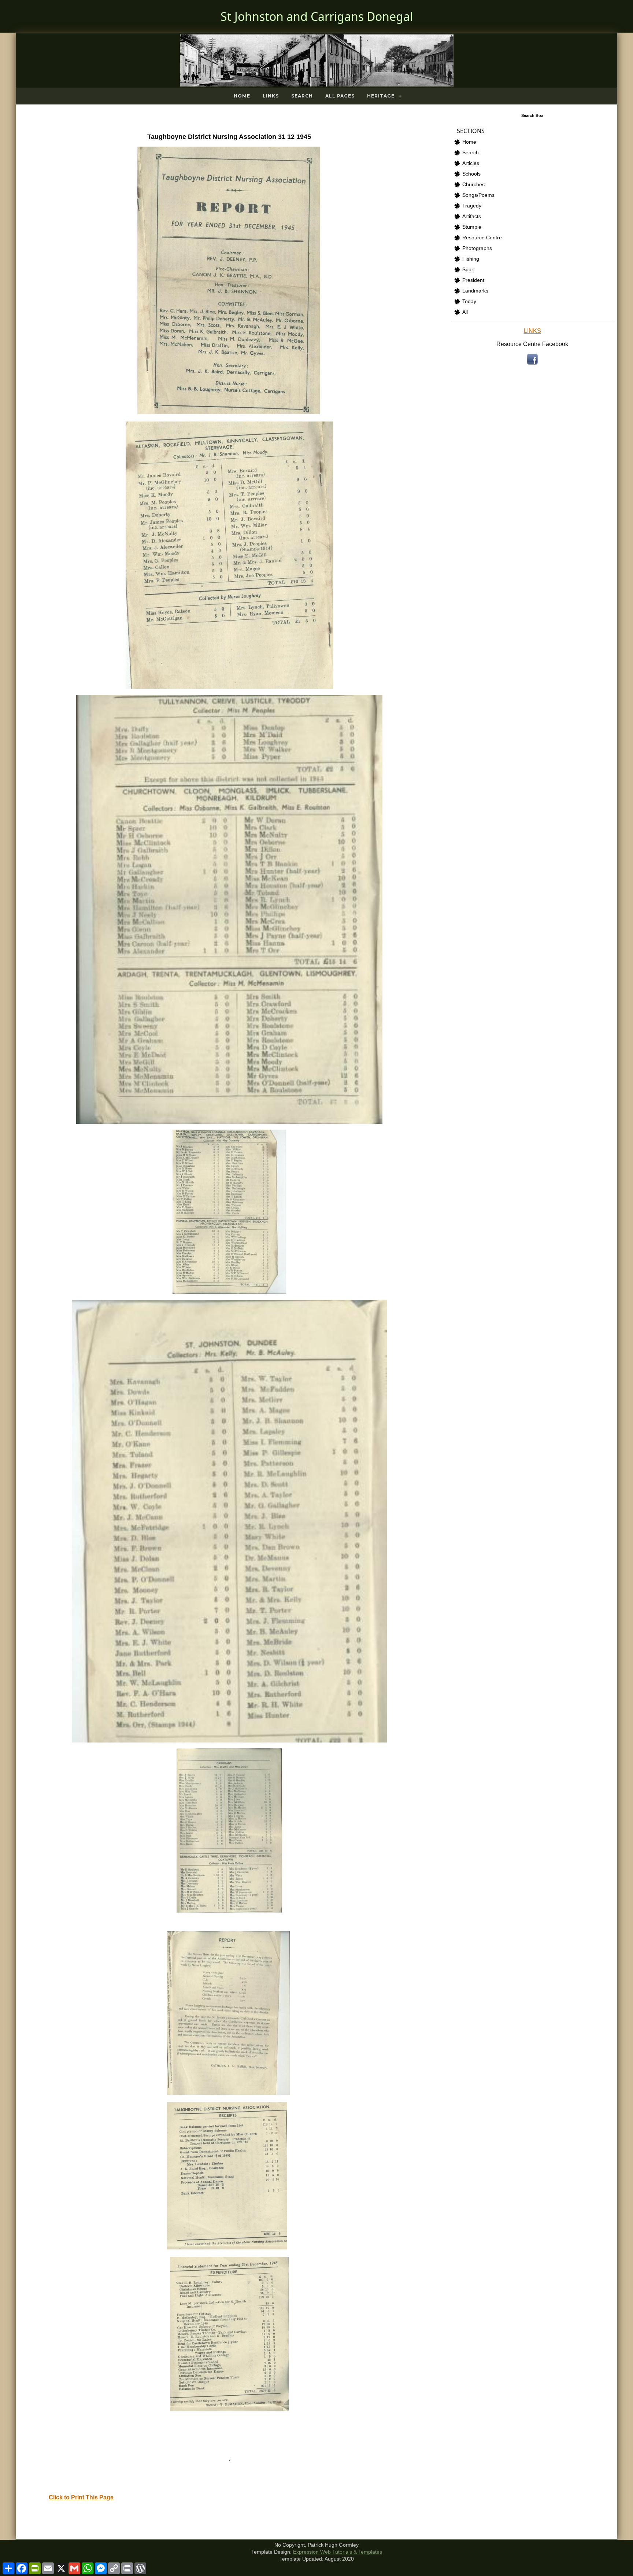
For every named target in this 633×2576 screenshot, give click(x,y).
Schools (471, 174)
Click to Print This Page (81, 2497)
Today (469, 301)
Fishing (471, 259)
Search (302, 96)
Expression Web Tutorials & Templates (338, 2552)
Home (242, 96)
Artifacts (472, 216)
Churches (473, 185)
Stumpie (472, 227)
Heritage (381, 96)
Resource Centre (482, 238)
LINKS (532, 331)
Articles (471, 163)
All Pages (340, 96)
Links (271, 96)
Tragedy (472, 206)
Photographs (477, 248)
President (473, 280)
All (465, 312)
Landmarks (475, 291)
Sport (469, 270)
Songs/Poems (478, 195)
